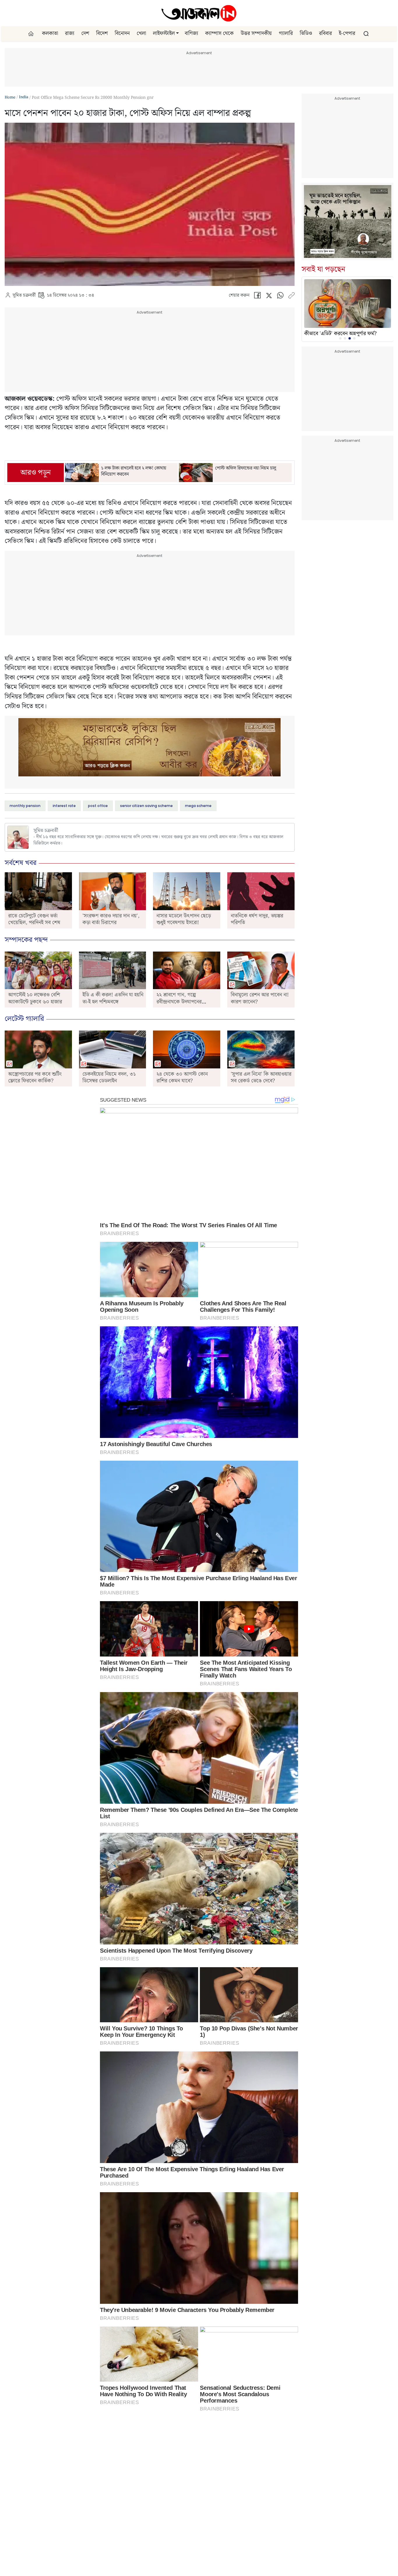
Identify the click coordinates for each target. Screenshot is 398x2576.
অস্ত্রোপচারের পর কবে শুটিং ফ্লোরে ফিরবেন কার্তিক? (35, 1077)
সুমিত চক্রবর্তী (24, 296)
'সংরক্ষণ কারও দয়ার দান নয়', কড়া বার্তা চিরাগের (111, 919)
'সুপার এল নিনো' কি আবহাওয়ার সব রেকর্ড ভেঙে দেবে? (261, 1077)
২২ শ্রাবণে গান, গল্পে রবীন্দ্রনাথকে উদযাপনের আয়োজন (179, 1002)
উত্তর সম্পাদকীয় (256, 34)
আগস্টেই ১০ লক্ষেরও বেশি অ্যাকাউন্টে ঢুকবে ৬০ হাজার (35, 998)
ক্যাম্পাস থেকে (219, 34)
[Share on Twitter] (269, 297)
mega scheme (198, 806)
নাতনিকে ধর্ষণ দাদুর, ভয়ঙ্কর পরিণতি (257, 919)
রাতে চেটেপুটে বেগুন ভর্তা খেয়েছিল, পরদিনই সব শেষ (34, 919)
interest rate (64, 806)
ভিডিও (306, 34)
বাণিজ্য (191, 34)
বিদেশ (102, 34)
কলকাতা (50, 34)
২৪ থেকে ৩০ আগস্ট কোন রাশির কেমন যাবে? (182, 1077)
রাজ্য (70, 34)
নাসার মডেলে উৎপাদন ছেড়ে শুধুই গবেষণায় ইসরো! (184, 919)
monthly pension (25, 806)
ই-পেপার (347, 34)
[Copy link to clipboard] (291, 297)
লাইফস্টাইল (164, 34)
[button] (177, 34)
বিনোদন (122, 34)
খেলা (141, 34)
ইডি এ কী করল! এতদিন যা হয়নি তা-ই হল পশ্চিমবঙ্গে (113, 998)
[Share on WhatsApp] (280, 297)
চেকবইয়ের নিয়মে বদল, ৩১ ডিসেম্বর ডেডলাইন (109, 1077)
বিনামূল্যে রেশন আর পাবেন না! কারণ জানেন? (260, 998)
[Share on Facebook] (257, 297)
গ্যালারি (286, 34)
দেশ (85, 34)
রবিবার (325, 34)
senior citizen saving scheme (146, 806)
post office (98, 806)
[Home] (199, 13)
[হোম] (32, 34)
